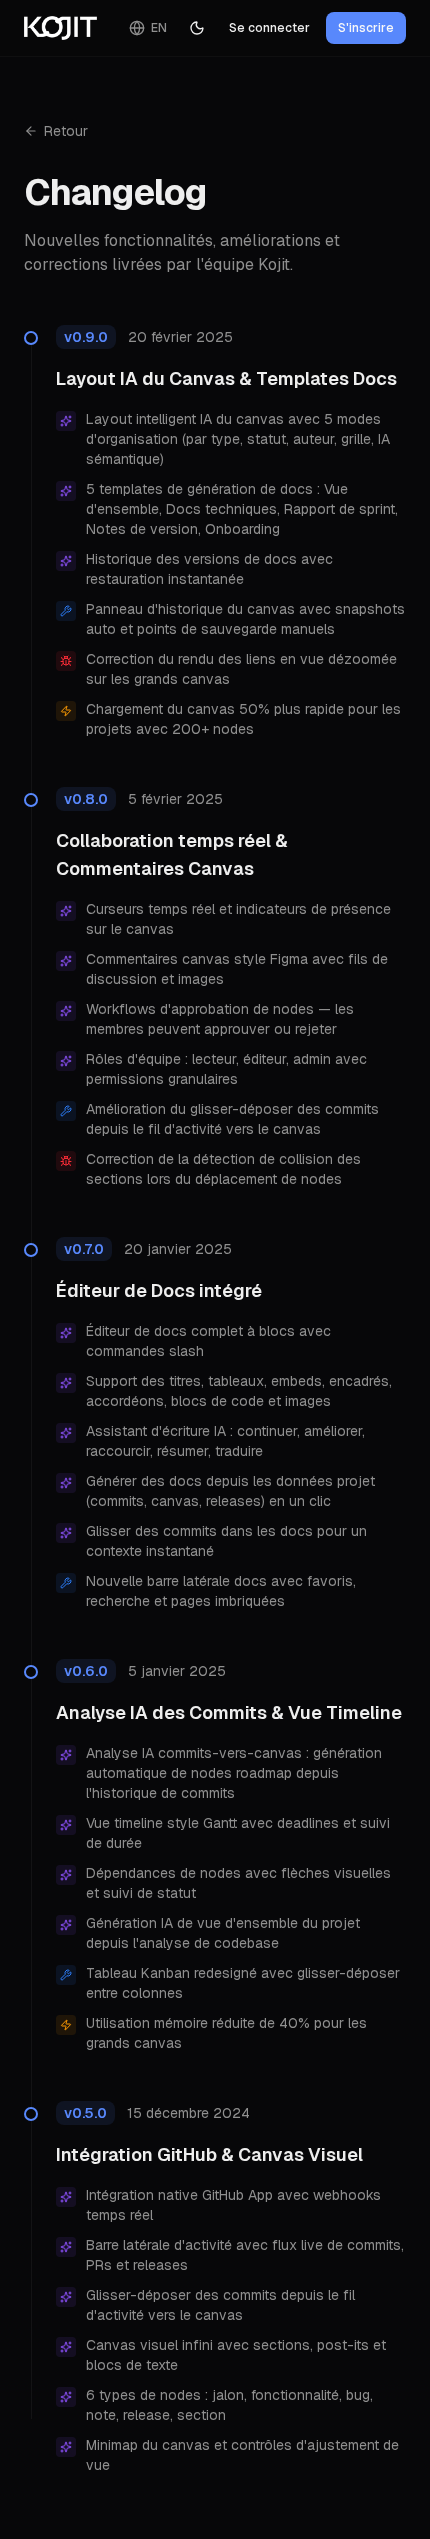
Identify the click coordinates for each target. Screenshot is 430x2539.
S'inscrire (366, 28)
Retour (66, 131)
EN (159, 28)
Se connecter (269, 28)
